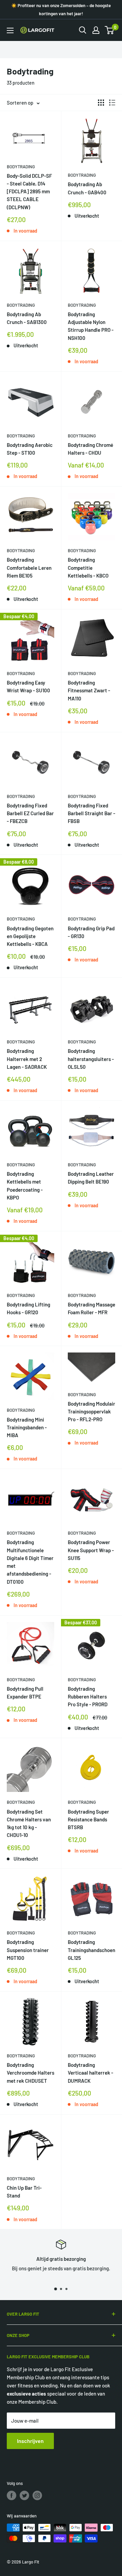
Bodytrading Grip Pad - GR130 (91, 932)
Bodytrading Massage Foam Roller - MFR (91, 1308)
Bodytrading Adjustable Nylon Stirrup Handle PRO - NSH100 (91, 326)
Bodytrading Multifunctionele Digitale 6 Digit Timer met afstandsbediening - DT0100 (30, 1562)
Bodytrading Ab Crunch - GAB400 (87, 188)
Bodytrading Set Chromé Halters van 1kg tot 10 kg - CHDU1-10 (29, 1823)
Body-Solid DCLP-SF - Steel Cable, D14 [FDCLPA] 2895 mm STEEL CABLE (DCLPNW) (29, 191)
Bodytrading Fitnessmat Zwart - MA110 (89, 690)
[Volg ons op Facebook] (12, 2495)
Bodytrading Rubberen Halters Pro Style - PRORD (88, 1697)
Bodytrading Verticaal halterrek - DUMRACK (90, 2073)
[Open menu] (10, 30)
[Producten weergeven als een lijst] (112, 103)
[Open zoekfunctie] (83, 30)
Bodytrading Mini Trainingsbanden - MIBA (27, 1427)
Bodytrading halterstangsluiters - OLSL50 (91, 1059)
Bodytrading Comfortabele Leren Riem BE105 (29, 568)
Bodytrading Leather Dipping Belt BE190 (91, 1178)
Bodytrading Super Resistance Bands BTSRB (88, 1820)
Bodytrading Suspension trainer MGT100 (28, 1950)
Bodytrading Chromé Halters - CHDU (90, 449)
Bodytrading (21, 167)
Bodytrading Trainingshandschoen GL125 (91, 1950)
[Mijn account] (96, 30)
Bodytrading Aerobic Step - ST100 (30, 449)
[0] (110, 30)
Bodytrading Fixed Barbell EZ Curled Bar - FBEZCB (30, 813)
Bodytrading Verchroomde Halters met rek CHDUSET (30, 2073)
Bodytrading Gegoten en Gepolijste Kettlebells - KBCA (30, 936)
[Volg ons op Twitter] (24, 2495)
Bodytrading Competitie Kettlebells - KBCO (88, 568)
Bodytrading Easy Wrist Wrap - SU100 (28, 686)
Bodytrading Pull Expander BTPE (25, 1693)
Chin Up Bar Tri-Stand (24, 2192)
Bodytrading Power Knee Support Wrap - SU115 (91, 1550)
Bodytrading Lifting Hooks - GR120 (28, 1308)
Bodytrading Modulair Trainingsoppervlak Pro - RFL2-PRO (91, 1412)
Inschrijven (30, 2441)
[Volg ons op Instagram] (37, 2495)
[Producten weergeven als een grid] (101, 103)
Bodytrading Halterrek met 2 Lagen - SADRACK (27, 1059)
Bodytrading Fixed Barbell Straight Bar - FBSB (91, 813)
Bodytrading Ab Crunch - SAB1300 (27, 318)
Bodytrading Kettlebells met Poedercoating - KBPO (25, 1186)
